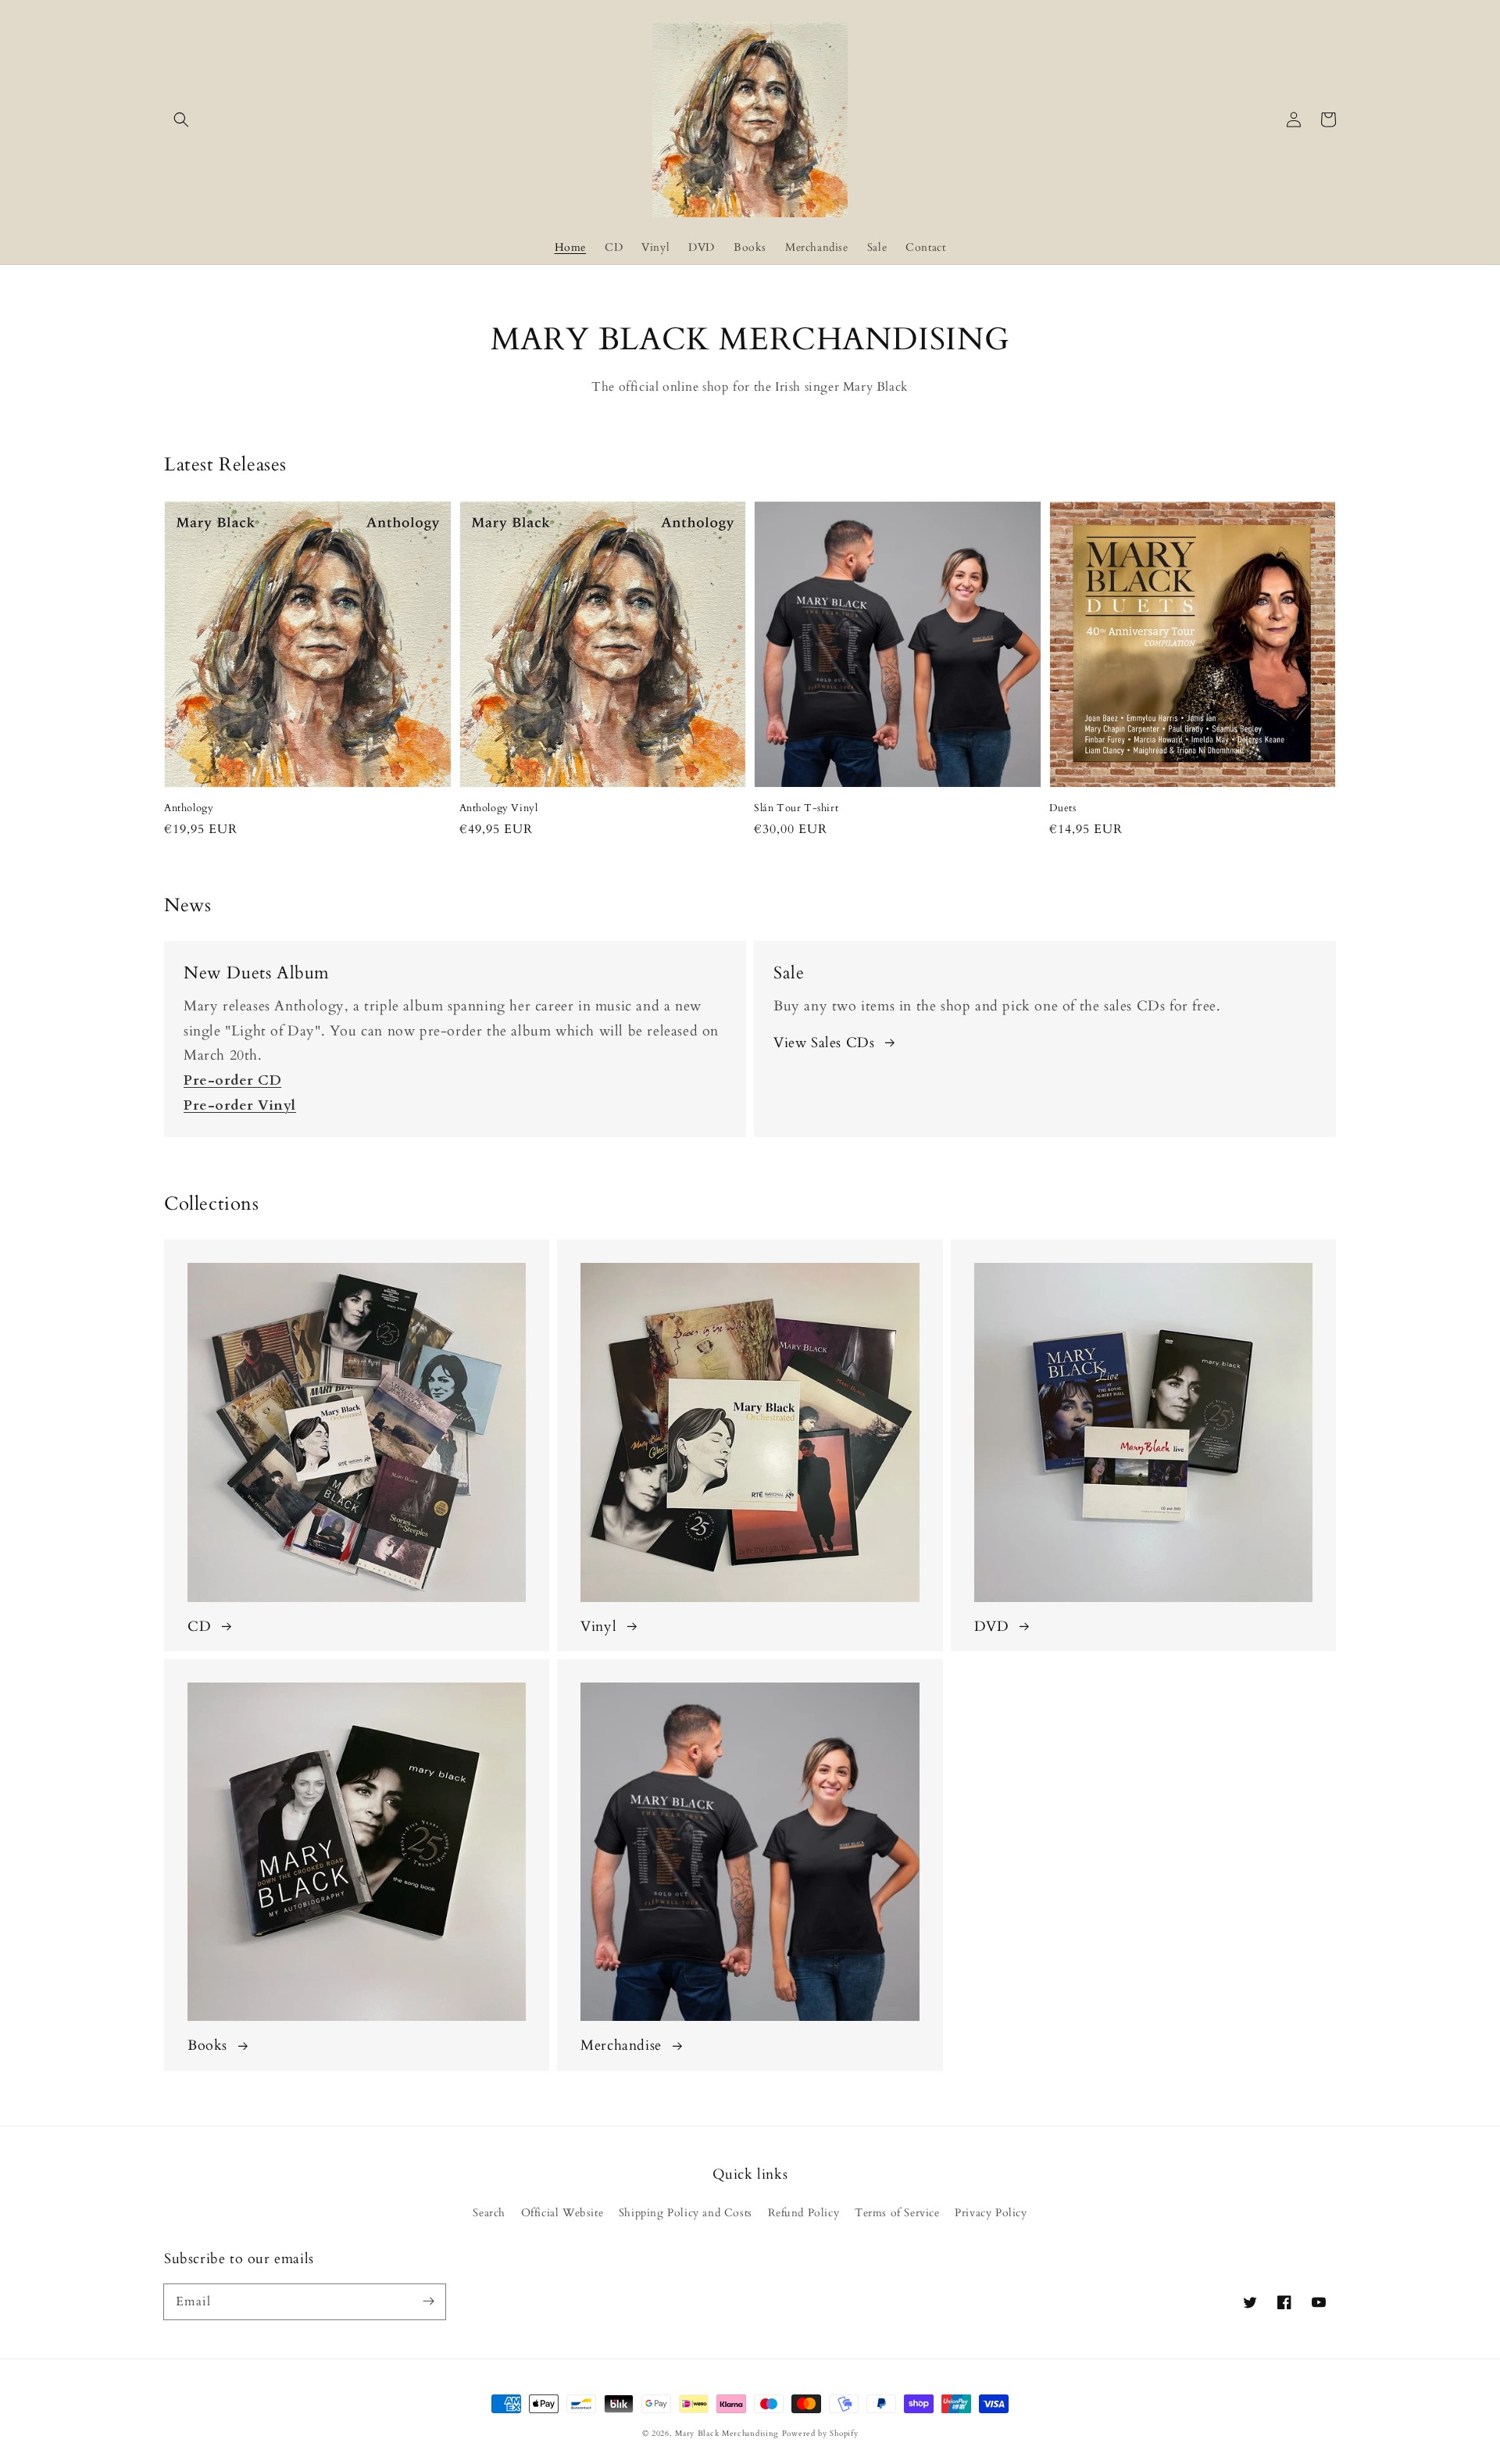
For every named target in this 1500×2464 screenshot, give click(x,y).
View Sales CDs (824, 1043)
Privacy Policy (991, 2213)
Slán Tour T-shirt (796, 808)
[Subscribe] (428, 2301)
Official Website (562, 2213)
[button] (181, 120)
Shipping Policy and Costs (686, 2213)
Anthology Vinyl (499, 808)
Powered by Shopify (820, 2434)
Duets (1063, 808)
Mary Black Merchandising (727, 2434)
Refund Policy (804, 2213)
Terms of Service (897, 2213)
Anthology (189, 808)
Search (489, 2213)
